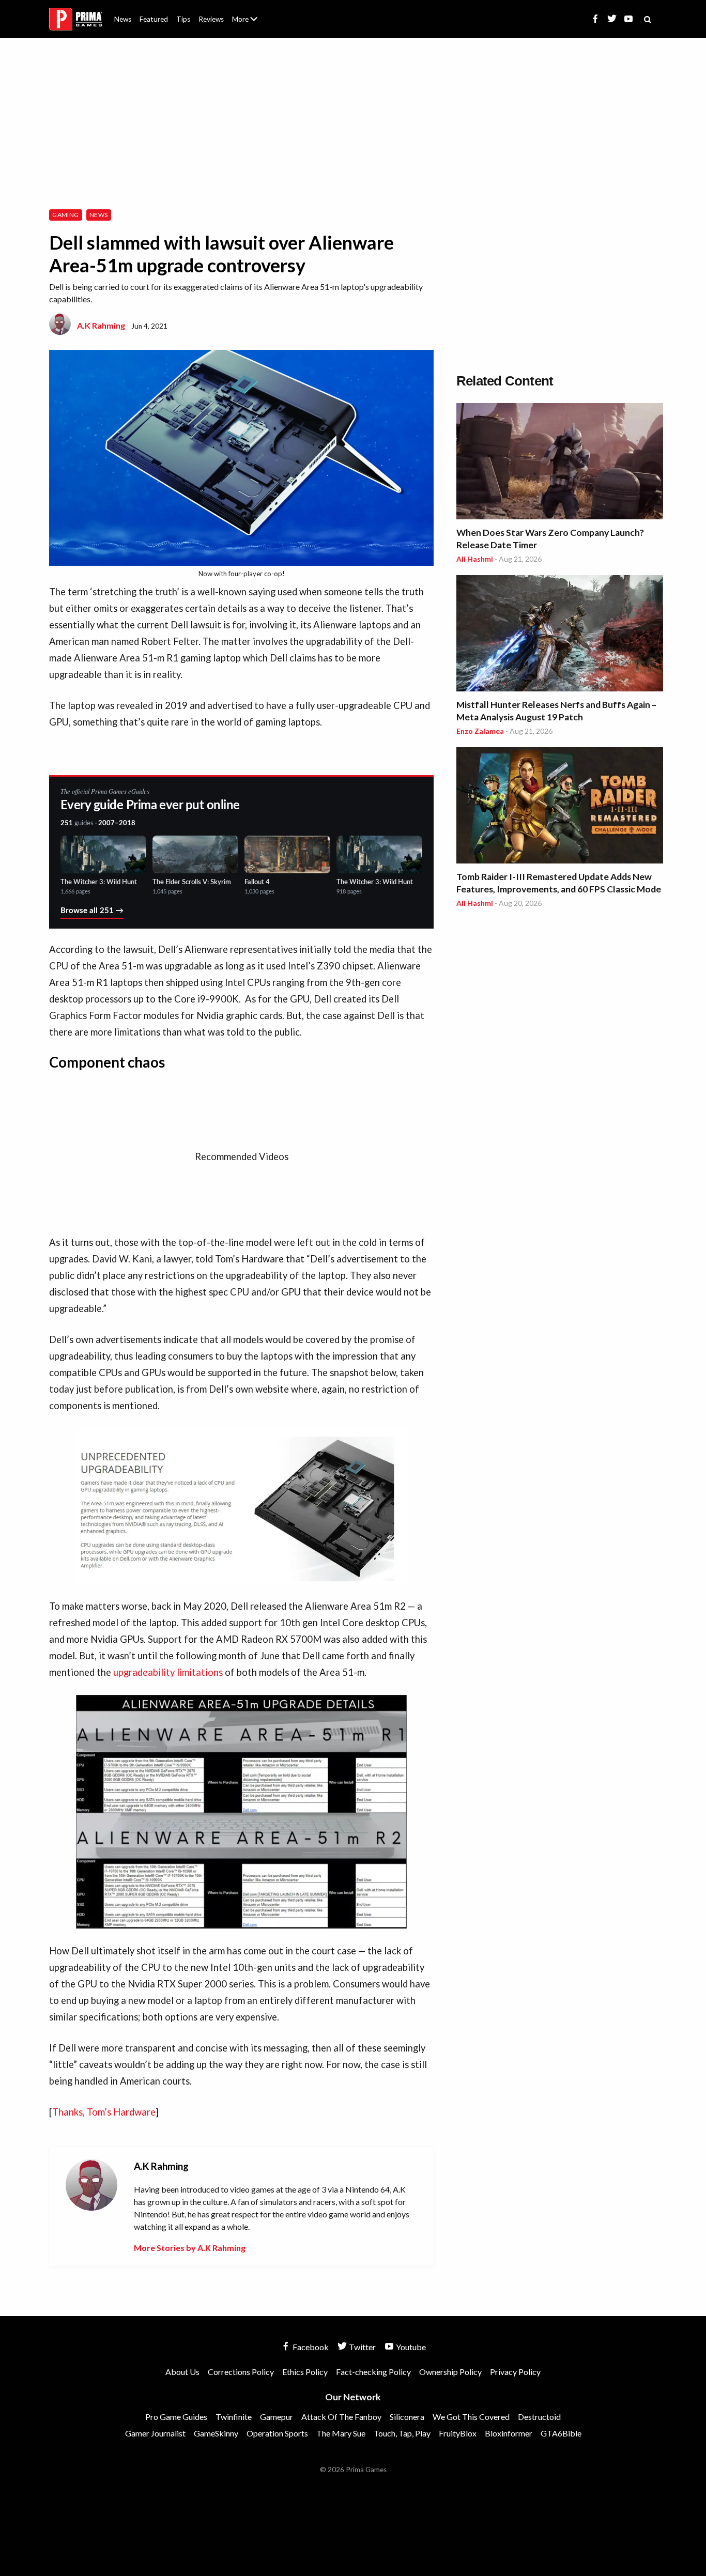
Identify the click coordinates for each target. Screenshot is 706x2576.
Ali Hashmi (475, 559)
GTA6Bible (561, 2433)
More (251, 24)
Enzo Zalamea (480, 731)
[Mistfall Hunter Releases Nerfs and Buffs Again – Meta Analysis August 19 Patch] (560, 635)
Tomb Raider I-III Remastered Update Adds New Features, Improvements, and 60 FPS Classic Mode (559, 883)
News (123, 19)
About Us (247, 13)
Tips (183, 19)
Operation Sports (277, 2433)
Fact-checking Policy (373, 2372)
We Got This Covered (471, 2417)
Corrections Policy (241, 2372)
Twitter (362, 2347)
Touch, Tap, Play (402, 2433)
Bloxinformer (509, 2433)
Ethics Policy (305, 2372)
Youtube (410, 2347)
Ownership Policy (450, 2372)
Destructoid (539, 2417)
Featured (154, 19)
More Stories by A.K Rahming (190, 2248)
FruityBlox (458, 2433)
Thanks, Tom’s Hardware (104, 2112)
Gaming (65, 215)
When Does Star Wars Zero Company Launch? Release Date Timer (550, 539)
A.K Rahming (101, 325)
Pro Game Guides (176, 2417)
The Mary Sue (341, 2433)
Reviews (211, 19)
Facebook (310, 2347)
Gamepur (277, 2417)
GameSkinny (216, 2433)
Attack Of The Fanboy (341, 2417)
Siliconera (407, 2417)
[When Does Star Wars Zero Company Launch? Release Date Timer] (560, 463)
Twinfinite (234, 2417)
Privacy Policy (515, 2372)
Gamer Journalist (155, 2433)
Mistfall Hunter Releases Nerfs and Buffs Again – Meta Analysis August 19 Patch (556, 711)
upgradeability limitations (168, 1672)
